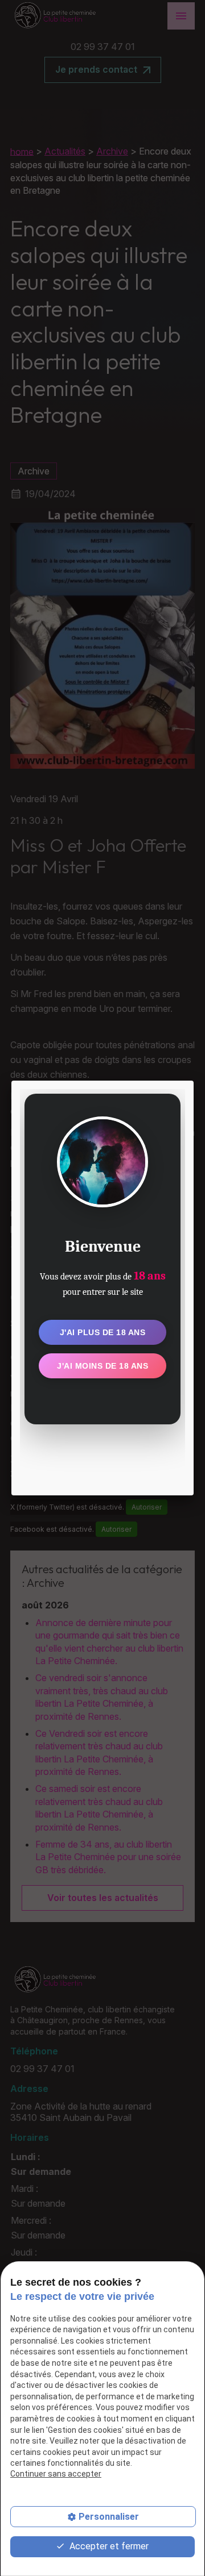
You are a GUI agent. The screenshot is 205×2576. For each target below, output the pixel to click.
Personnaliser (109, 2517)
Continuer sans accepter (56, 2474)
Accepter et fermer (108, 2546)
